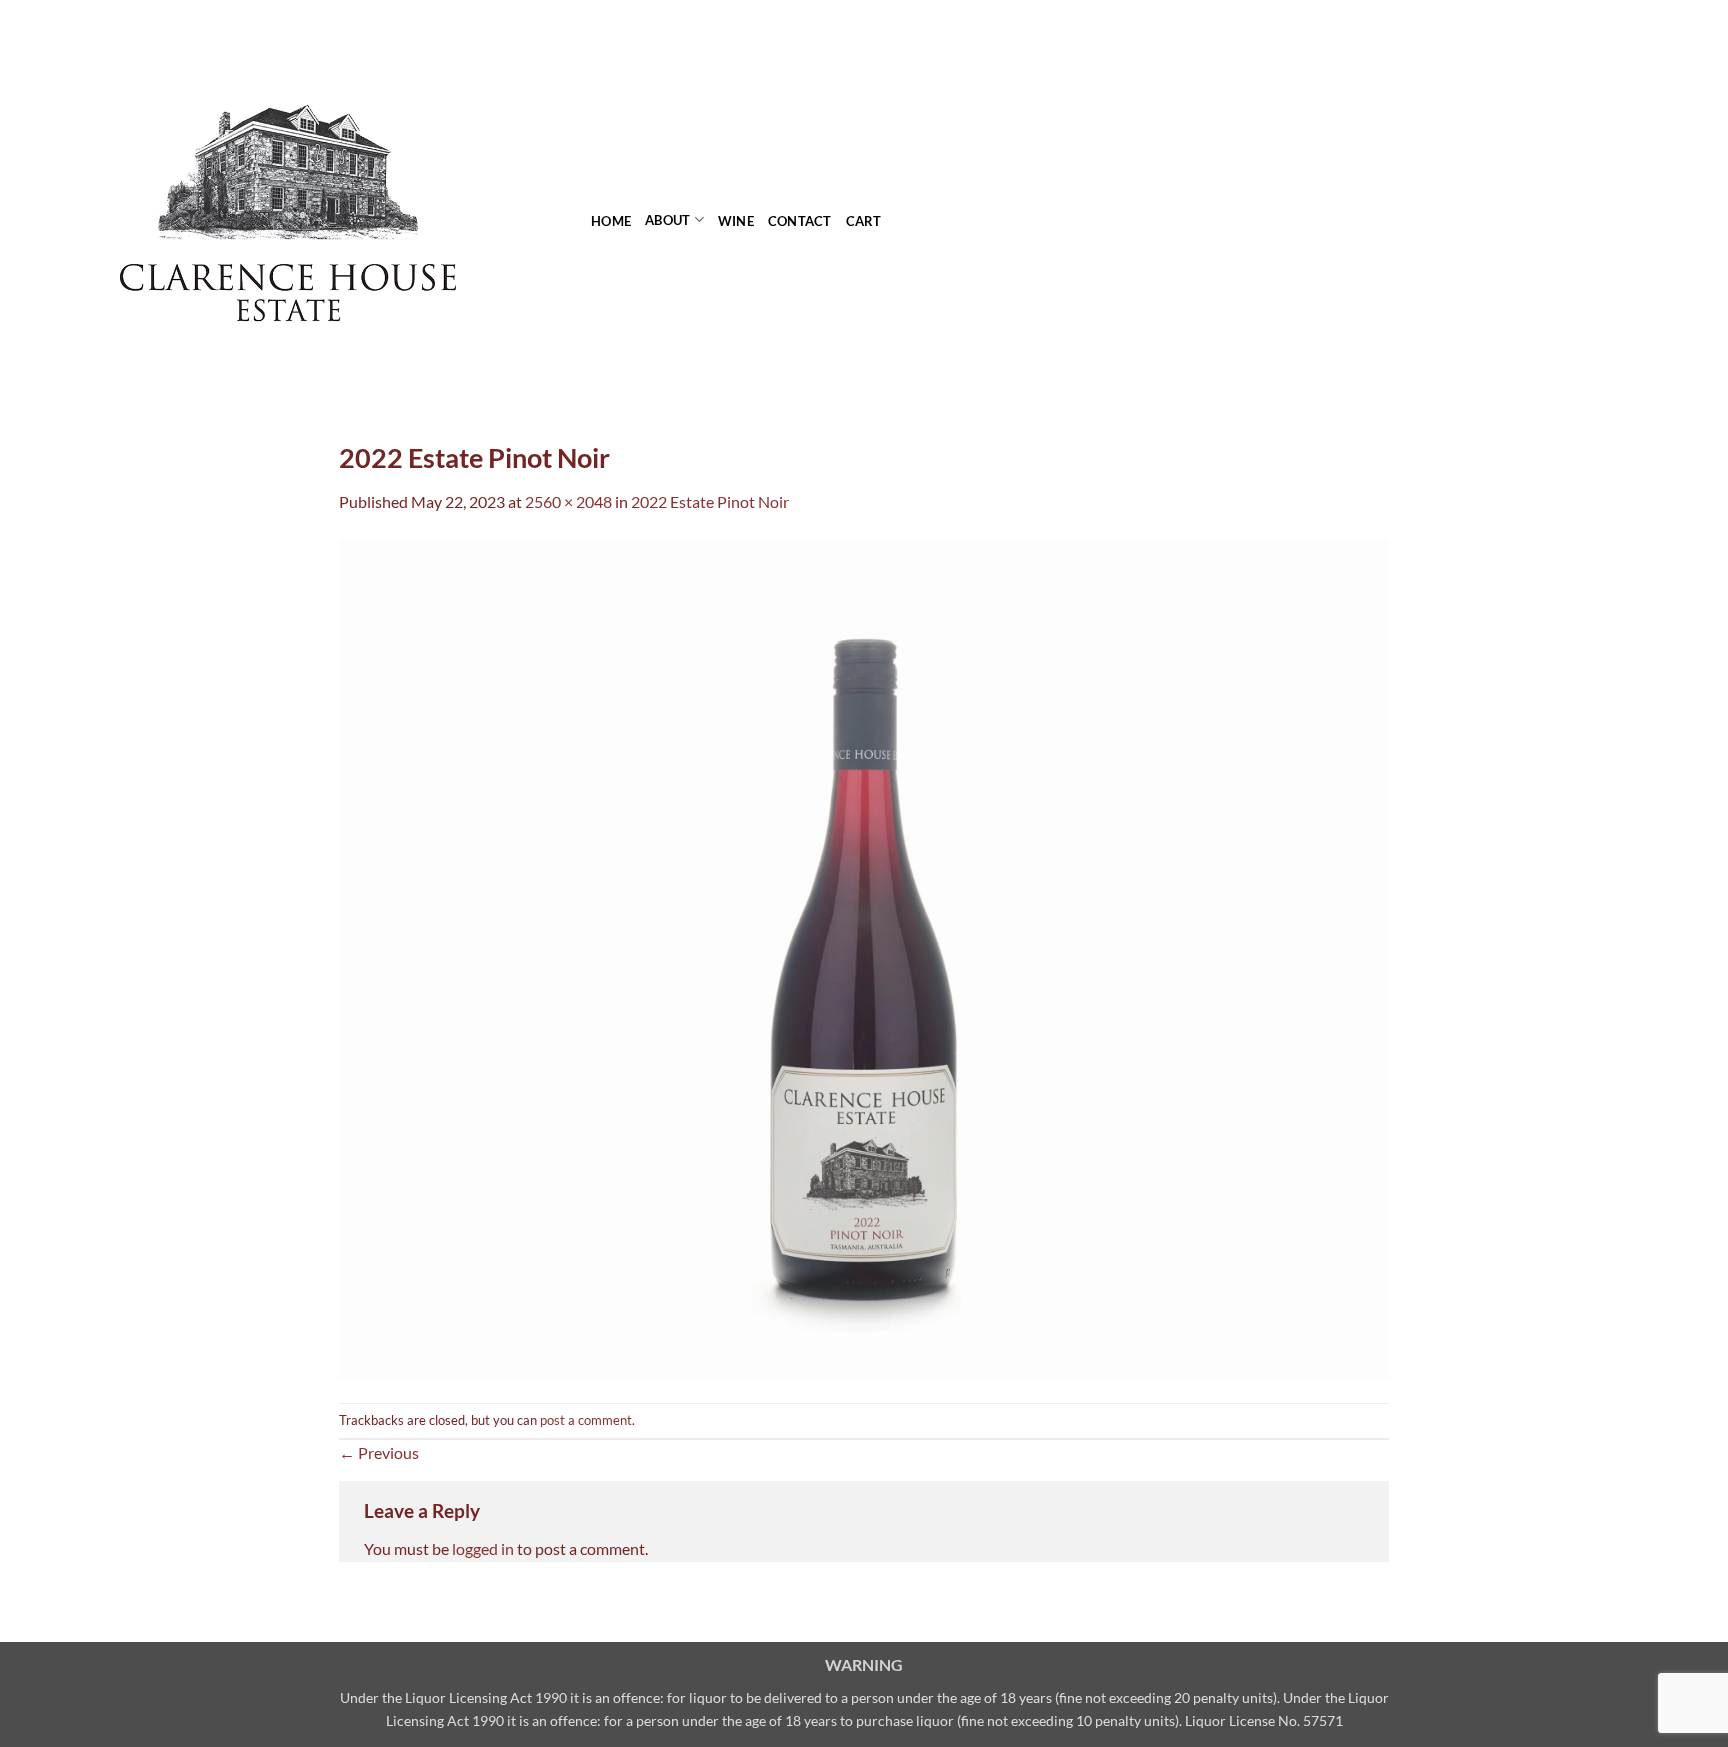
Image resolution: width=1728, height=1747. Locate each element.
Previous (379, 1452)
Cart (864, 221)
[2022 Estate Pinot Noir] (864, 956)
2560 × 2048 (568, 501)
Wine (736, 221)
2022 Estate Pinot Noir (710, 501)
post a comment (586, 1420)
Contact (800, 221)
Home (611, 221)
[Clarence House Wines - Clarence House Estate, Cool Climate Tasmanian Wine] (288, 205)
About (667, 220)
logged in (483, 1548)
